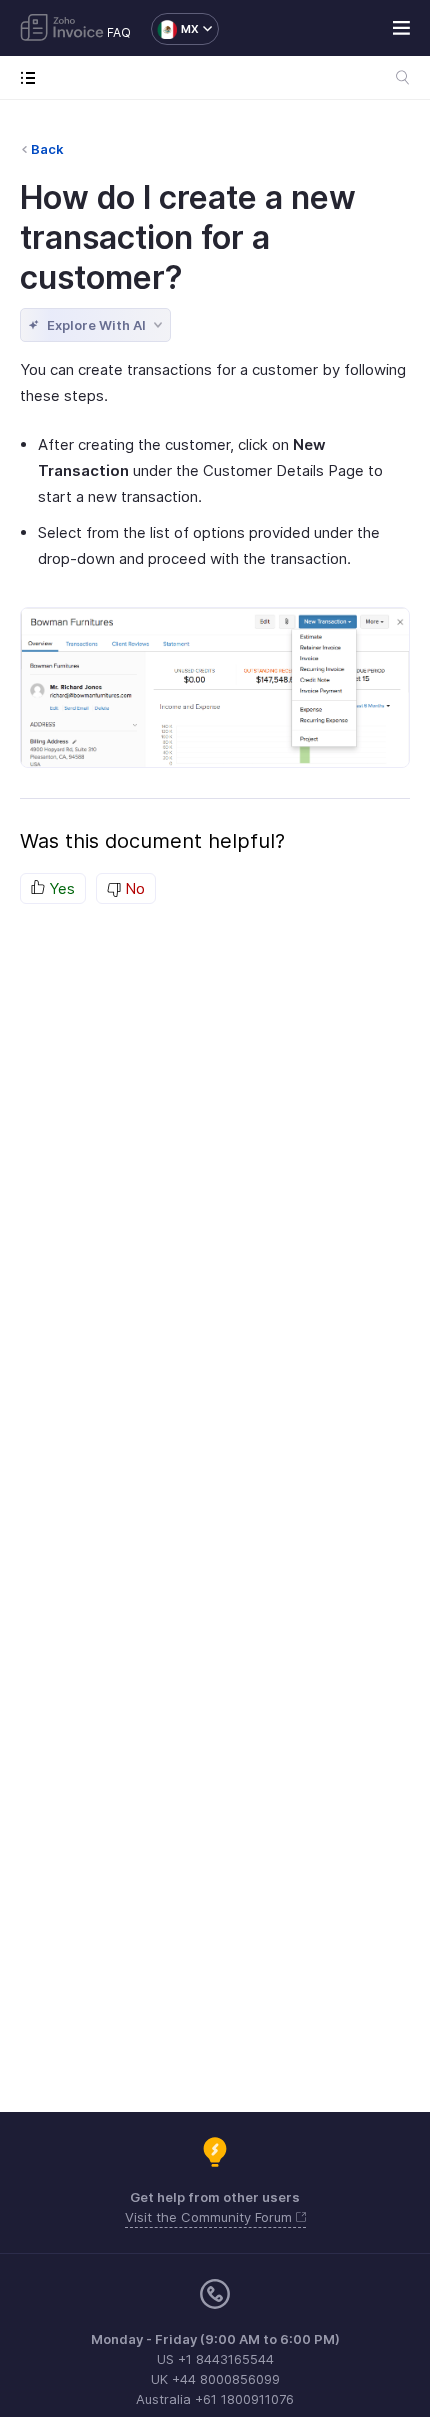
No (133, 888)
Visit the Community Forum (210, 2217)
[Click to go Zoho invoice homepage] (62, 29)
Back (47, 149)
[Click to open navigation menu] (32, 77)
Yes (60, 888)
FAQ (119, 32)
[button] (175, 29)
